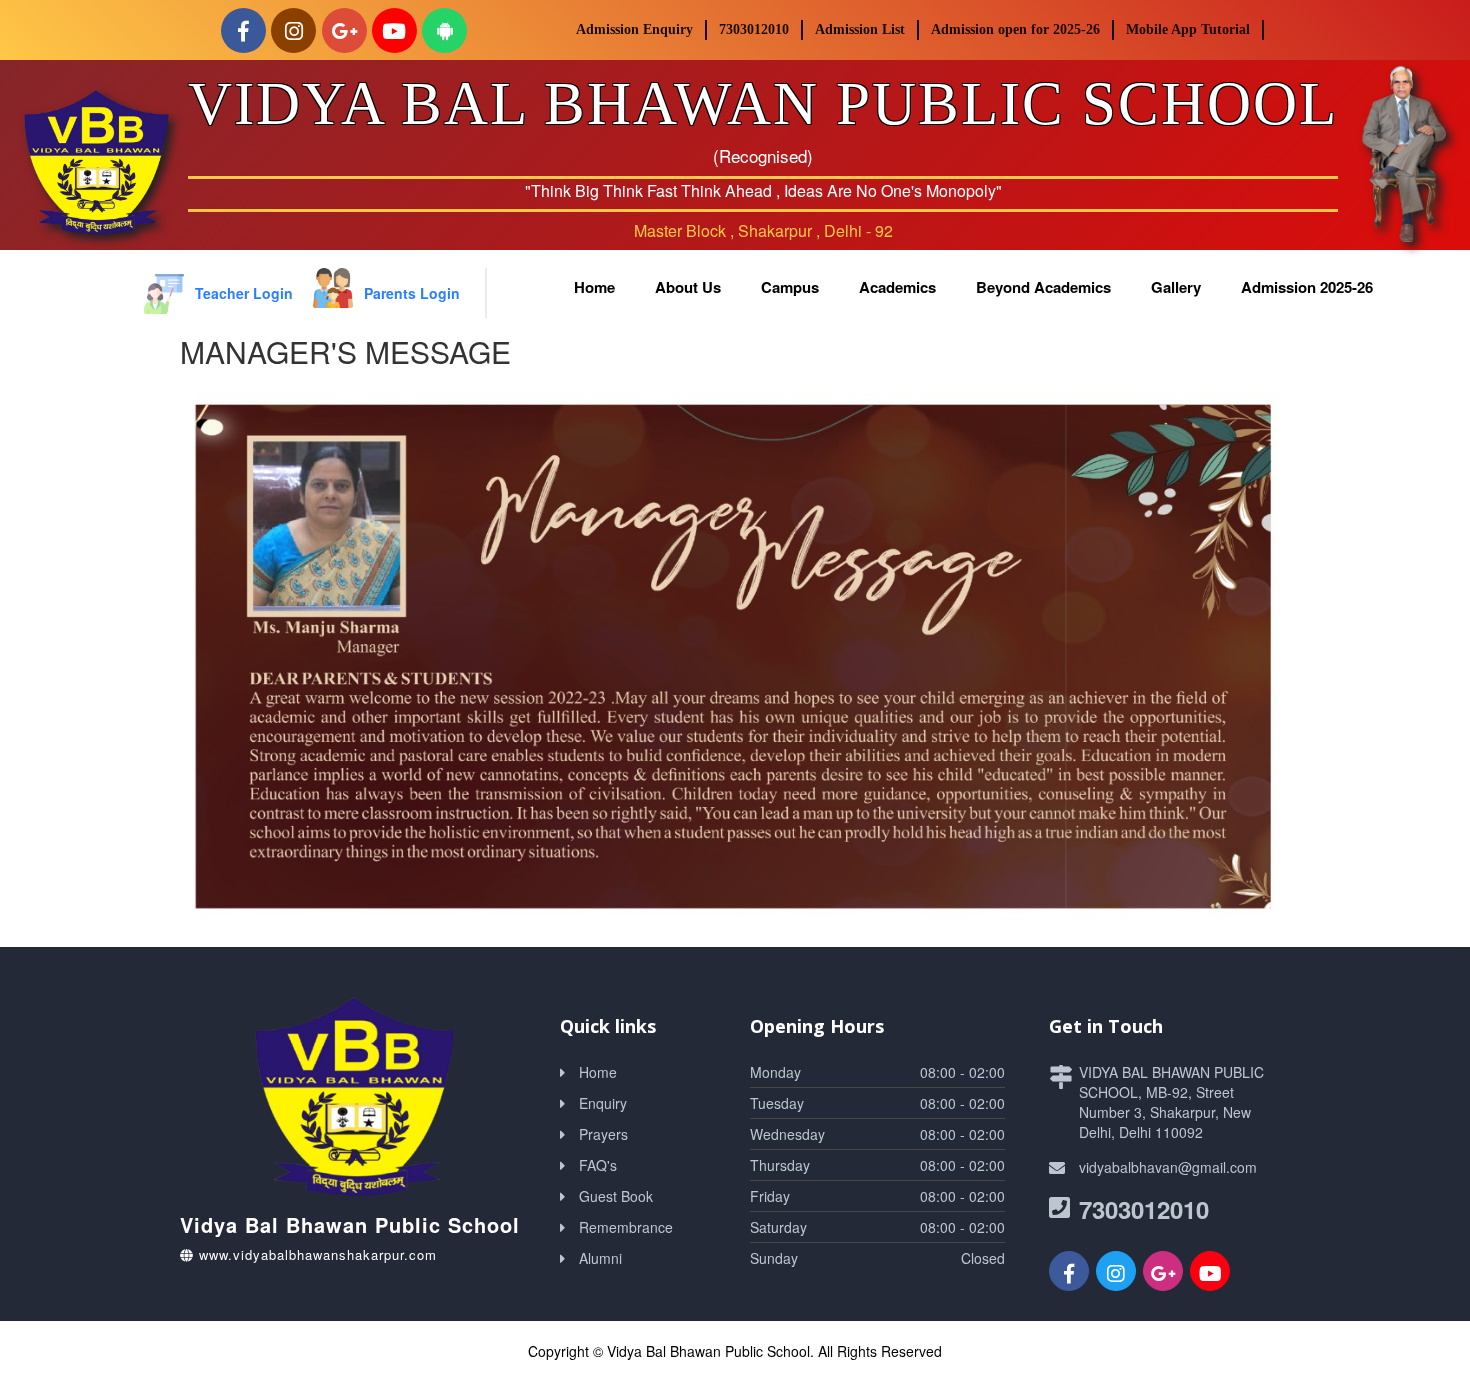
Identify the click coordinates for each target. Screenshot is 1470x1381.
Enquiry (603, 1103)
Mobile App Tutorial (1188, 29)
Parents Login (412, 293)
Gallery (1176, 287)
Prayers (603, 1134)
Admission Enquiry (634, 29)
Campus (790, 287)
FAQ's (598, 1165)
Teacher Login (244, 293)
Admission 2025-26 (1307, 287)
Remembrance (626, 1227)
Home (594, 287)
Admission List (860, 29)
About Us (688, 287)
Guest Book (616, 1196)
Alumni (600, 1258)
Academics (897, 287)
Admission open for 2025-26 (1015, 29)
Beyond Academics (1043, 287)
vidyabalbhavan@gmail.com (1168, 1167)
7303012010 (754, 29)
